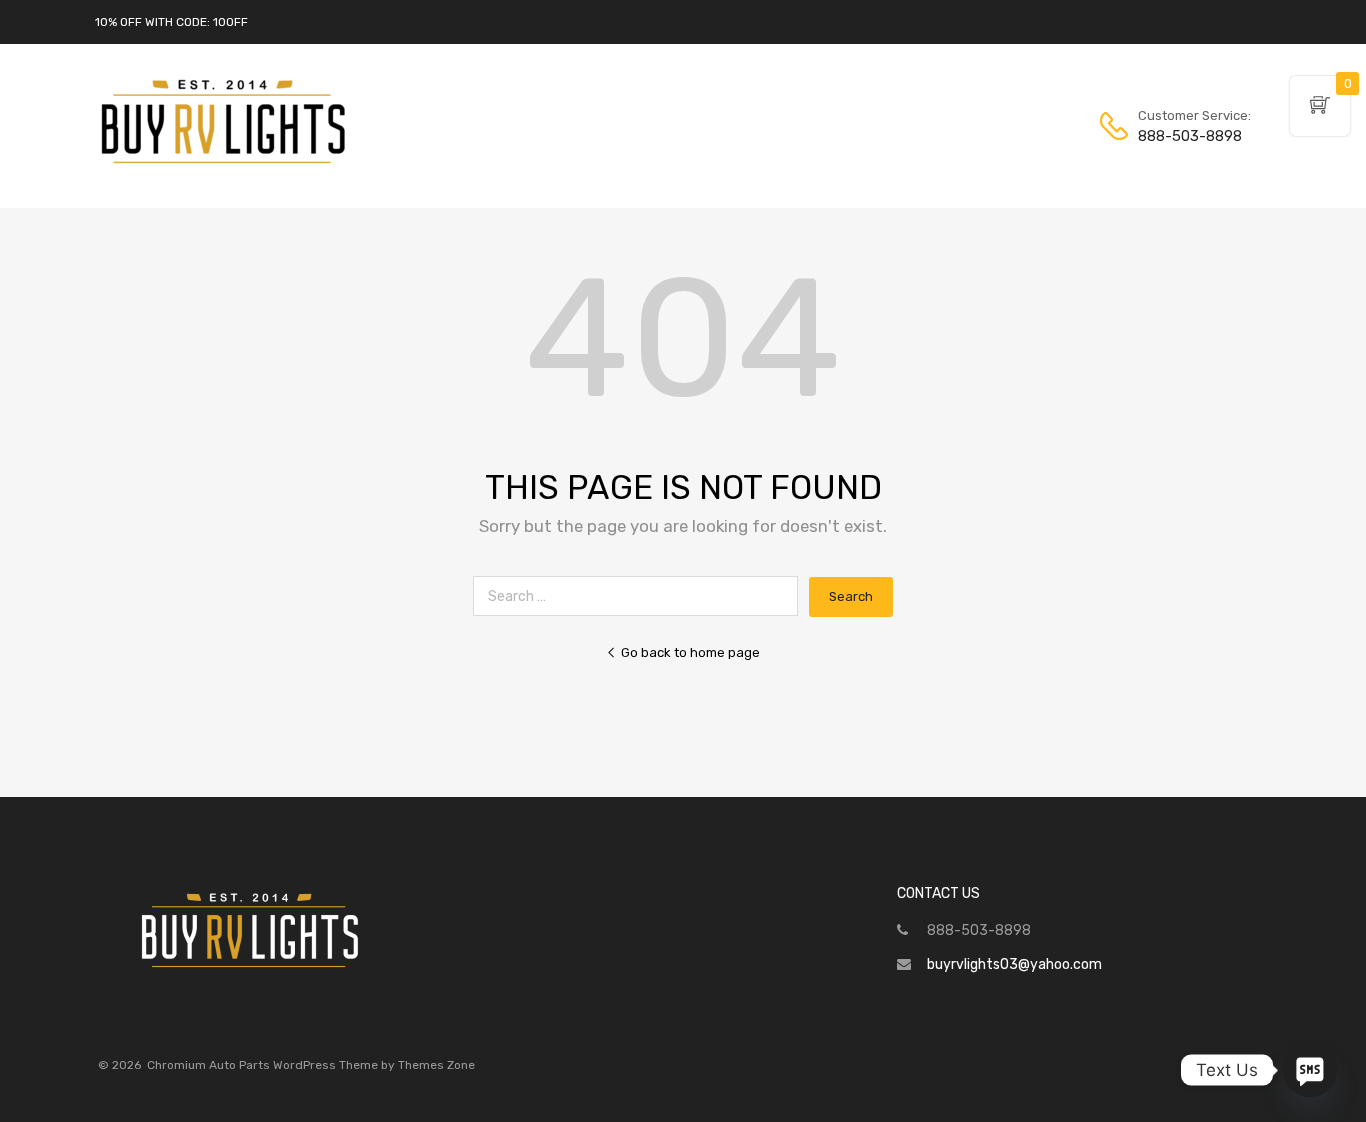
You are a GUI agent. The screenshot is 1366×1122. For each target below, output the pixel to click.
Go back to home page (690, 652)
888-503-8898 (1187, 136)
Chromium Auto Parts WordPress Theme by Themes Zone (311, 1065)
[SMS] (1310, 1070)
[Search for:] (641, 596)
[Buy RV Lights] (223, 164)
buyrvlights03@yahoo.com (1014, 964)
